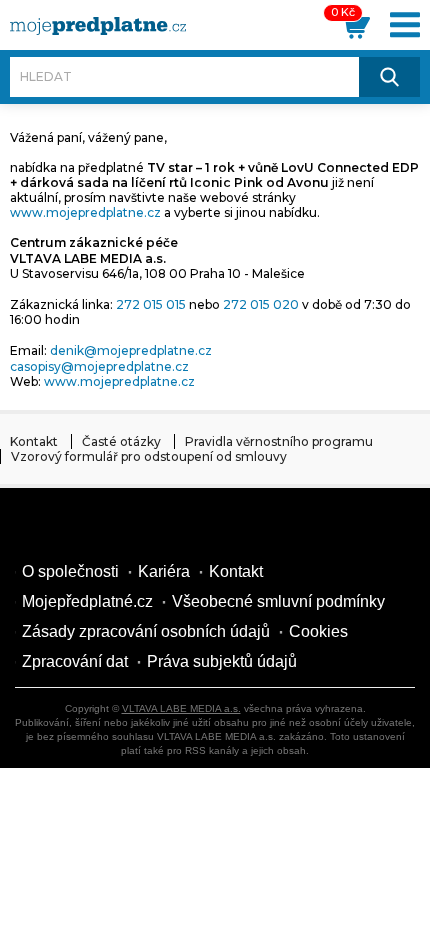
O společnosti (70, 571)
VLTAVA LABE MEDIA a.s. (181, 708)
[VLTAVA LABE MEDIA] (98, 26)
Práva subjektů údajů (222, 661)
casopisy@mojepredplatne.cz (99, 366)
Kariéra (164, 571)
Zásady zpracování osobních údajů (146, 631)
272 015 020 (261, 304)
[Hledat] (390, 77)
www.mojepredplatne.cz (85, 212)
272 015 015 (151, 304)
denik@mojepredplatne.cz (131, 350)
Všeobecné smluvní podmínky (278, 601)
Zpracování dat (75, 661)
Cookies (318, 631)
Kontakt (34, 441)
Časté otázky (121, 441)
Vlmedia (75, 527)
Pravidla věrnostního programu (279, 441)
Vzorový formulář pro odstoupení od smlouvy (149, 456)
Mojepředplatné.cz (87, 601)
